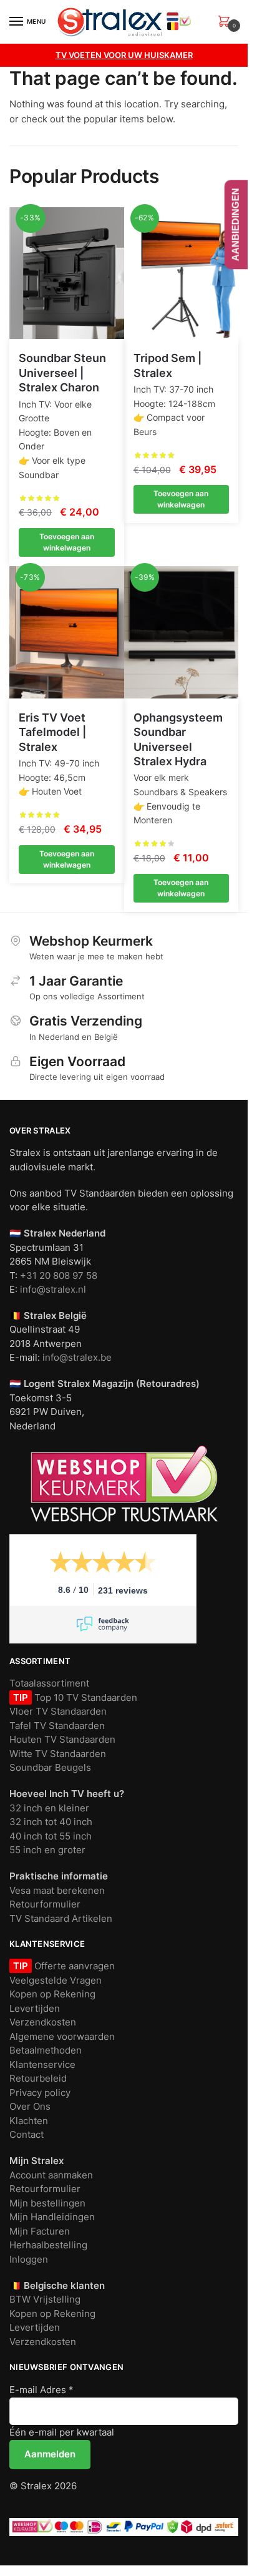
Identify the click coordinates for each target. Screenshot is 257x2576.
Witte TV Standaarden (58, 1754)
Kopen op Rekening (52, 1994)
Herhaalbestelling (48, 2245)
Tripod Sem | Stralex (167, 365)
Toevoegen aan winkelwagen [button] (67, 542)
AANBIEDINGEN (235, 224)
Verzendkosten (43, 2022)
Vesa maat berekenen (57, 1890)
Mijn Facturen (40, 2231)
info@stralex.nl (53, 1289)
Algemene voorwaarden (62, 2036)
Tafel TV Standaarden (57, 1726)
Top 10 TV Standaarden (85, 1697)
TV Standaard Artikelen (61, 1918)
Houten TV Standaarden (62, 1739)
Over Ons (30, 2106)
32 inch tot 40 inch (51, 1822)
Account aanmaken (51, 2175)
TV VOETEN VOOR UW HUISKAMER (124, 55)
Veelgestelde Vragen (56, 1980)
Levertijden (35, 2008)
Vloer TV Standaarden (58, 1711)
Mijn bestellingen (47, 2203)
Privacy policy (40, 2093)
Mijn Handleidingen (52, 2217)
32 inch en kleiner (49, 1808)
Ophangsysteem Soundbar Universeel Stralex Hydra (178, 739)
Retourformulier (45, 1904)
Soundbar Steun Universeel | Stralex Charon (62, 373)
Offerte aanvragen (73, 1966)
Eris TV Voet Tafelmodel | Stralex (52, 732)
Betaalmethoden (46, 2050)
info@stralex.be (77, 1357)
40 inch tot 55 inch (51, 1836)
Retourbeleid (38, 2078)
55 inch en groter (47, 1850)
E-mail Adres (41, 2390)
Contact (27, 2134)
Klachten (29, 2121)
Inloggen (29, 2259)
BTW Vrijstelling (45, 2299)
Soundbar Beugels (50, 1767)
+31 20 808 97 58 (59, 1276)
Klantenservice (42, 2064)
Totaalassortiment (49, 1683)
